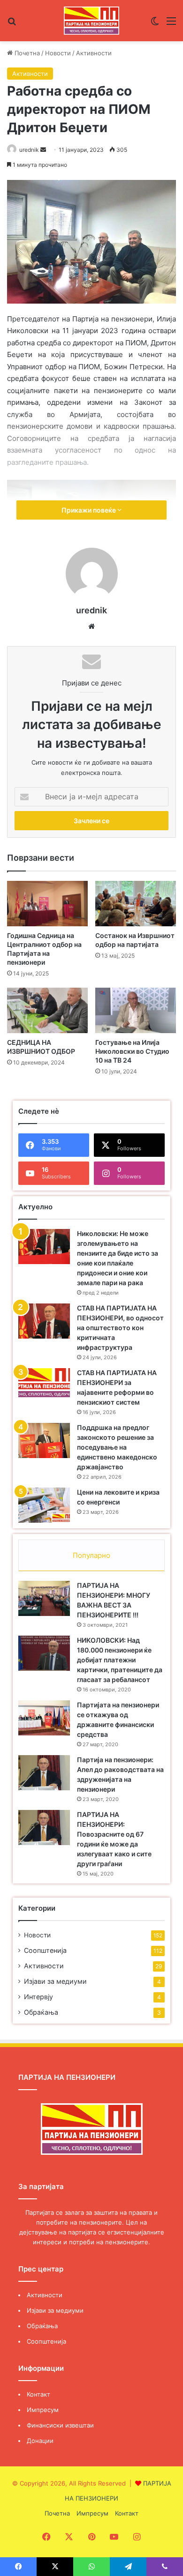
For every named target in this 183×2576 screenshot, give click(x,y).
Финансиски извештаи (60, 2425)
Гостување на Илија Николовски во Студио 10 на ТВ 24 (132, 1051)
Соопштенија (45, 1950)
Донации (40, 2441)
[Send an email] (43, 150)
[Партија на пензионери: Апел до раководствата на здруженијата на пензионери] (44, 1773)
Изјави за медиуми (55, 1981)
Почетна (26, 53)
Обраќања (41, 2012)
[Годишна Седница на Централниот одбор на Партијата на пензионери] (47, 904)
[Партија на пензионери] (91, 21)
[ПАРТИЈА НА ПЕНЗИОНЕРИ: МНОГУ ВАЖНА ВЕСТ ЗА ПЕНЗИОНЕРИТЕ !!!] (44, 1598)
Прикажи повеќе (89, 510)
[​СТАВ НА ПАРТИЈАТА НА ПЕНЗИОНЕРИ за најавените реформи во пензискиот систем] (44, 1383)
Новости (58, 53)
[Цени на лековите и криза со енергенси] (44, 1505)
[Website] (91, 626)
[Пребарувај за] (12, 24)
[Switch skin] (155, 24)
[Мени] (171, 24)
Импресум (43, 2410)
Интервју (38, 1997)
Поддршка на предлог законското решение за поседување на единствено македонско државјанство (117, 1447)
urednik (29, 150)
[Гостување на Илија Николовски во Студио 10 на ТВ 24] (136, 1010)
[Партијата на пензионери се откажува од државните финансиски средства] (44, 1718)
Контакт (38, 2394)
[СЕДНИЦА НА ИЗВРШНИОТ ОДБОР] (47, 1010)
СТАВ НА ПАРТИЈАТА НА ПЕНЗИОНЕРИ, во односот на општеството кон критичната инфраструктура (120, 1328)
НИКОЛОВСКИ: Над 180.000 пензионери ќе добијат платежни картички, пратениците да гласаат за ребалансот (120, 1660)
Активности (94, 53)
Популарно (91, 1555)
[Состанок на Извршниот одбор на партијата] (136, 904)
